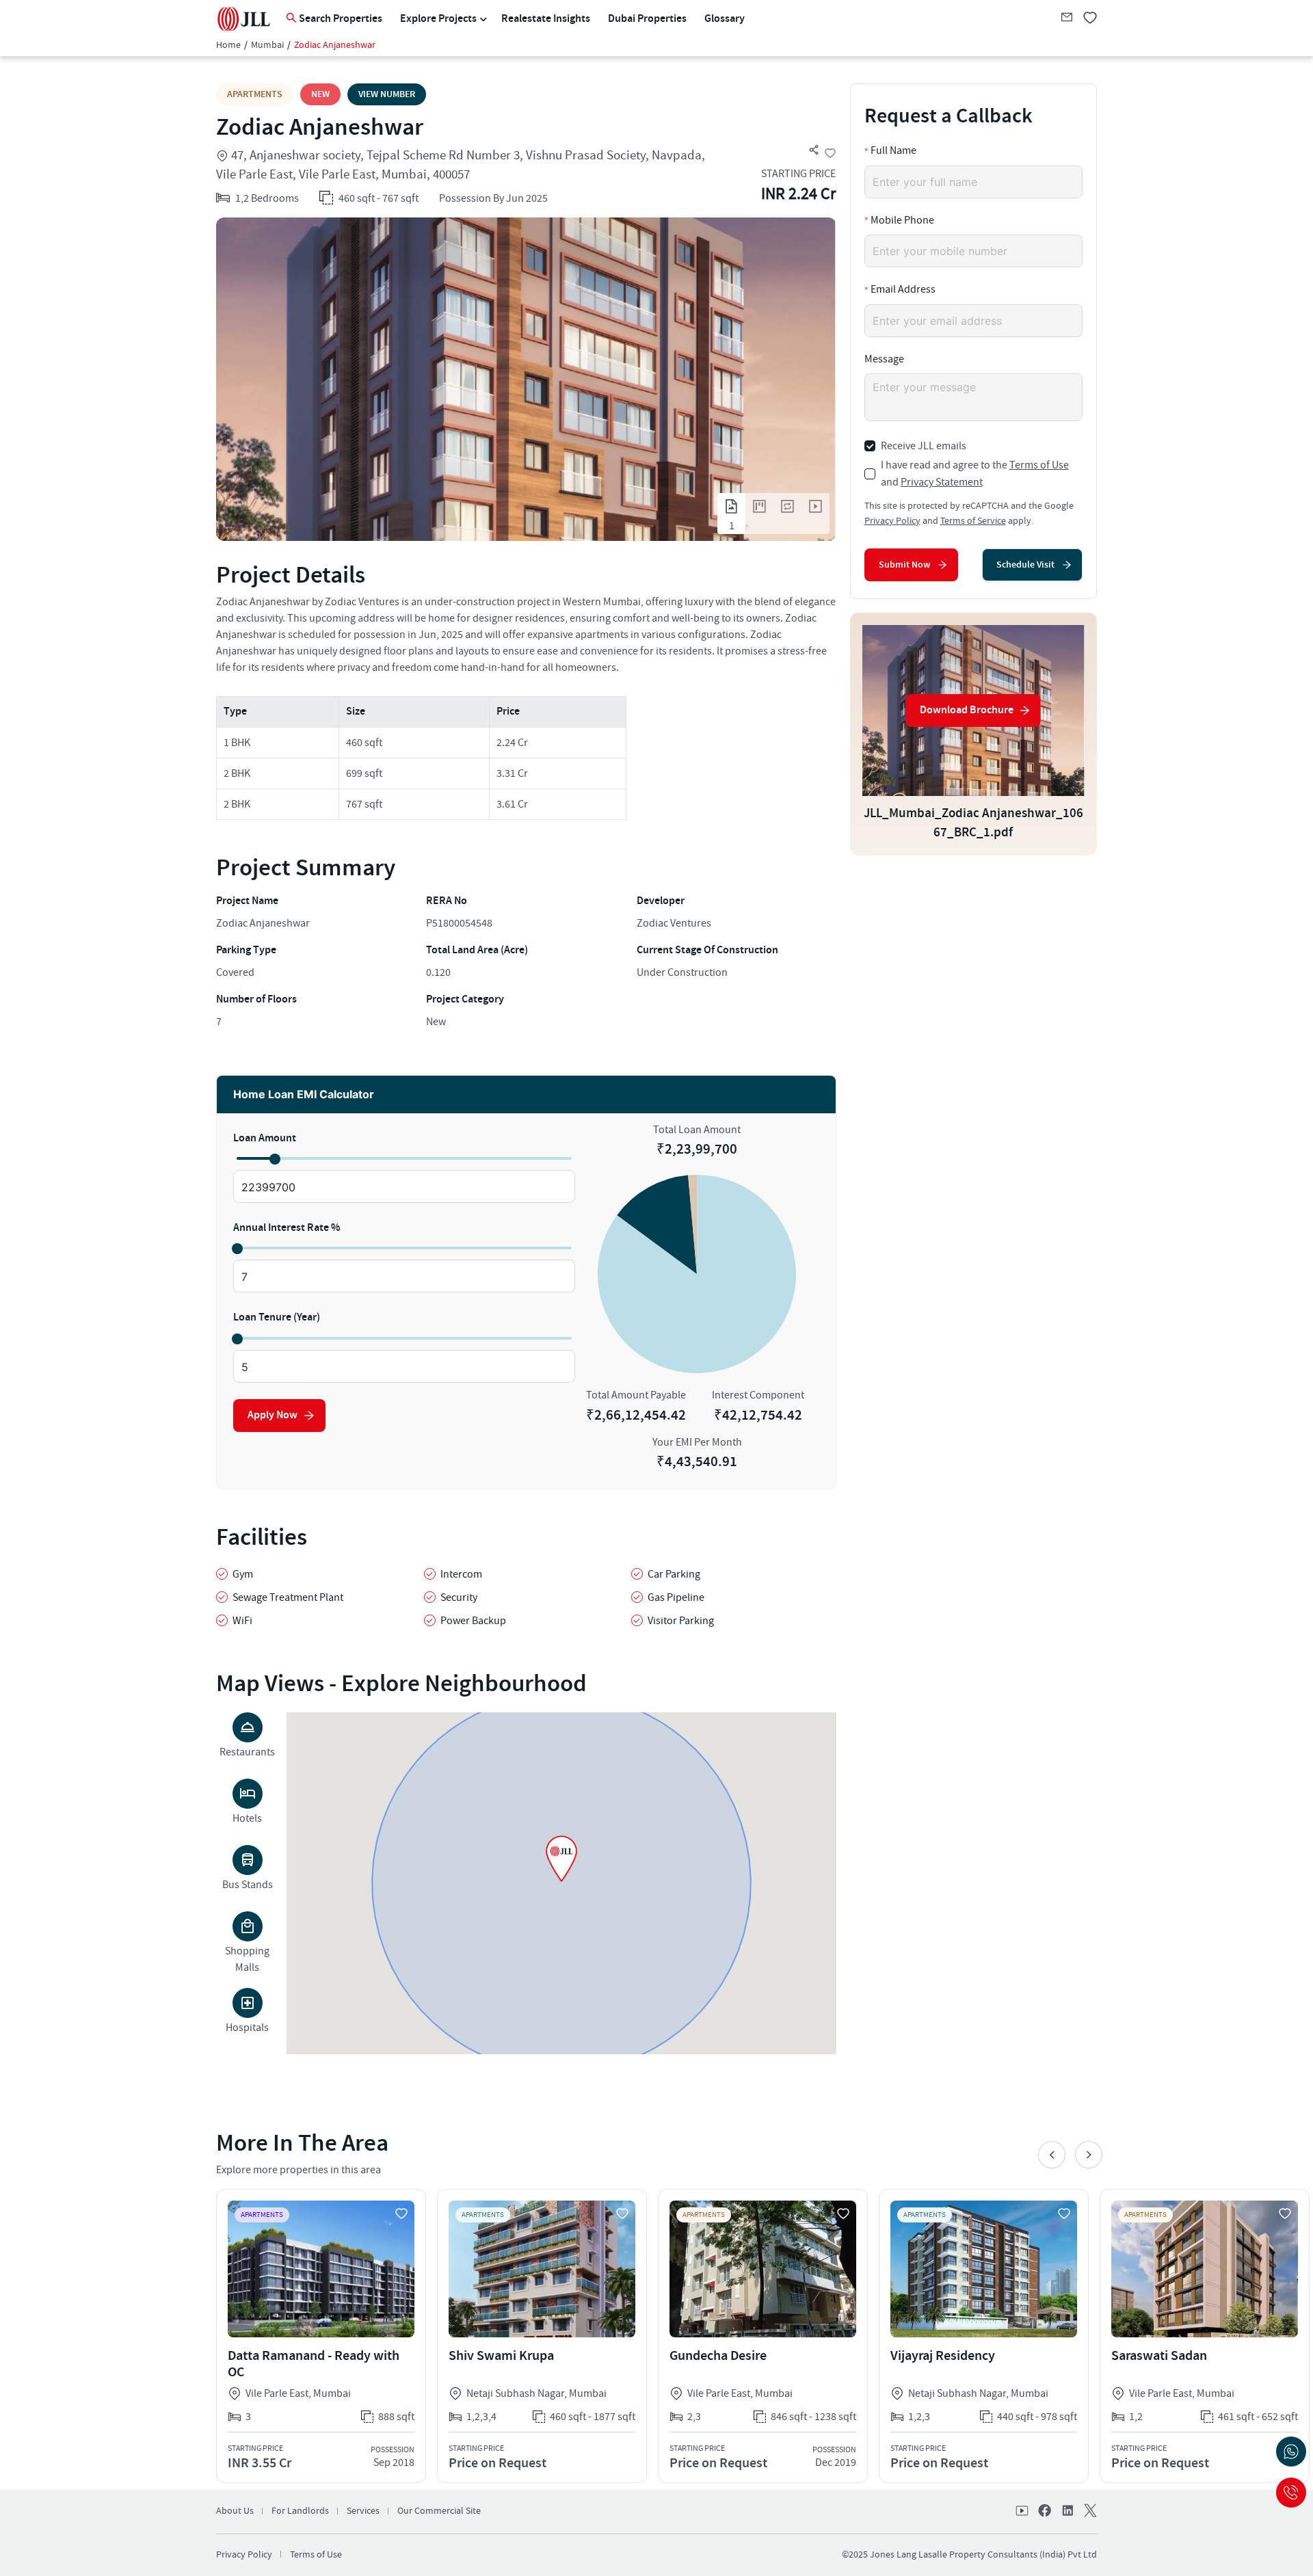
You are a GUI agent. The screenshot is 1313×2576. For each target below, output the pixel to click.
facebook (1045, 2512)
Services (363, 2511)
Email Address (903, 289)
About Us (235, 2511)
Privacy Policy (892, 521)
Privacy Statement (942, 482)
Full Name (893, 150)
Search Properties (341, 19)
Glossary (725, 19)
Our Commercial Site (439, 2511)
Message (884, 359)
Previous (1052, 2155)
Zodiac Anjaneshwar (335, 45)
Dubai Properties (647, 19)
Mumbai (267, 45)
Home (228, 45)
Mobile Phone (902, 220)
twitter (1089, 2512)
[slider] (274, 1158)
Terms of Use (1039, 465)
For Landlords (300, 2511)
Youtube (1023, 2512)
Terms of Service (973, 521)
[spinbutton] (404, 1187)
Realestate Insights (546, 19)
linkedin (1067, 2512)
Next (1089, 2155)
